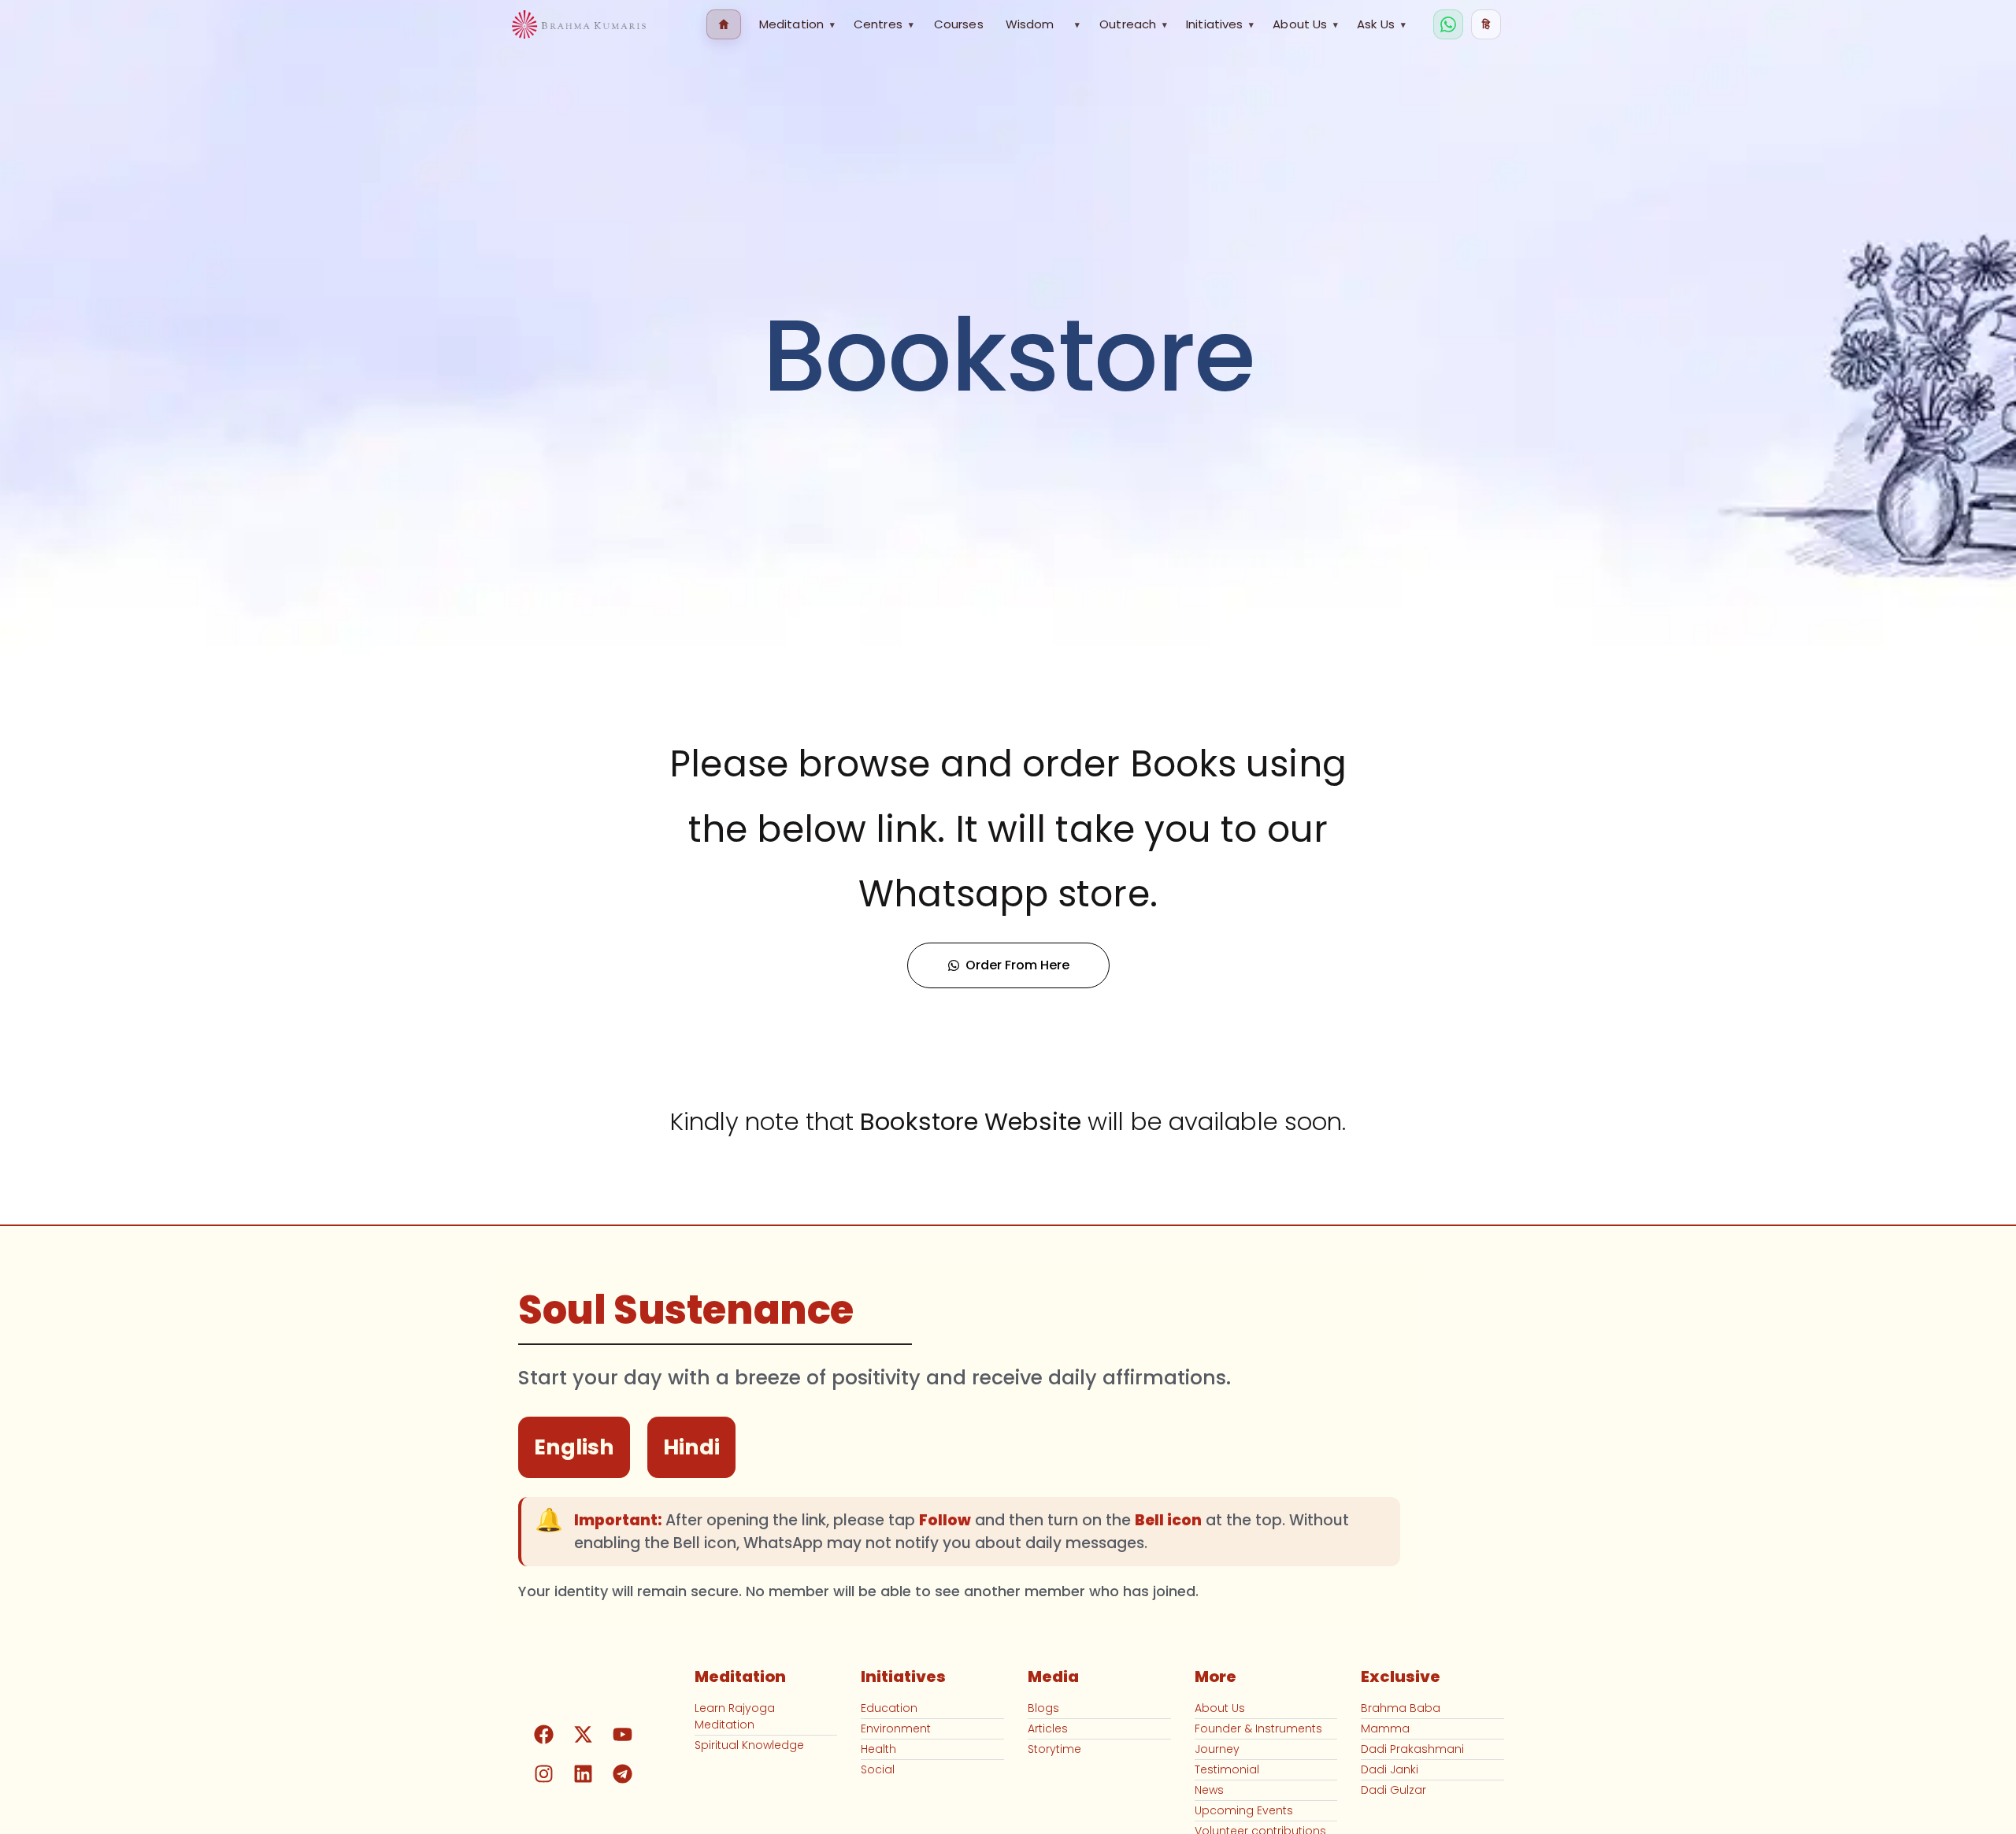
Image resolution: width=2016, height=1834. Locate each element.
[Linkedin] (584, 1774)
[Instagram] (544, 1774)
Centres (884, 24)
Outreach (1133, 24)
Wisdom (1030, 24)
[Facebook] (544, 1735)
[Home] (724, 24)
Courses (959, 24)
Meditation (797, 24)
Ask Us (1381, 24)
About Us (1305, 24)
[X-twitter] (584, 1735)
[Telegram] (623, 1774)
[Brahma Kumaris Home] (579, 25)
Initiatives (1220, 24)
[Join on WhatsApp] (1448, 24)
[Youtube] (623, 1735)
